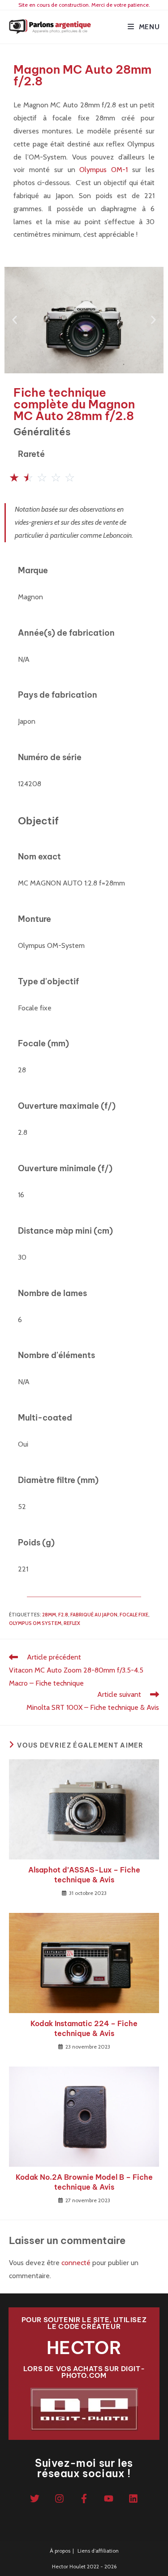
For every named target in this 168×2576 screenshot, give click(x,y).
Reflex (72, 1623)
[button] (15, 320)
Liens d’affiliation (98, 2551)
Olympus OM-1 (103, 170)
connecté (76, 2263)
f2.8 (63, 1615)
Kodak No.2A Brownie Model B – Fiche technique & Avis (84, 2182)
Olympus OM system (35, 1623)
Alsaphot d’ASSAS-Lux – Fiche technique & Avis (84, 1875)
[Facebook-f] (84, 2499)
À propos (60, 2551)
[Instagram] (59, 2499)
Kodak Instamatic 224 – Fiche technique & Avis (84, 2028)
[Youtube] (108, 2499)
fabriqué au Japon (94, 1615)
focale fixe (134, 1615)
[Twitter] (34, 2499)
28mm (49, 1615)
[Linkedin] (133, 2499)
